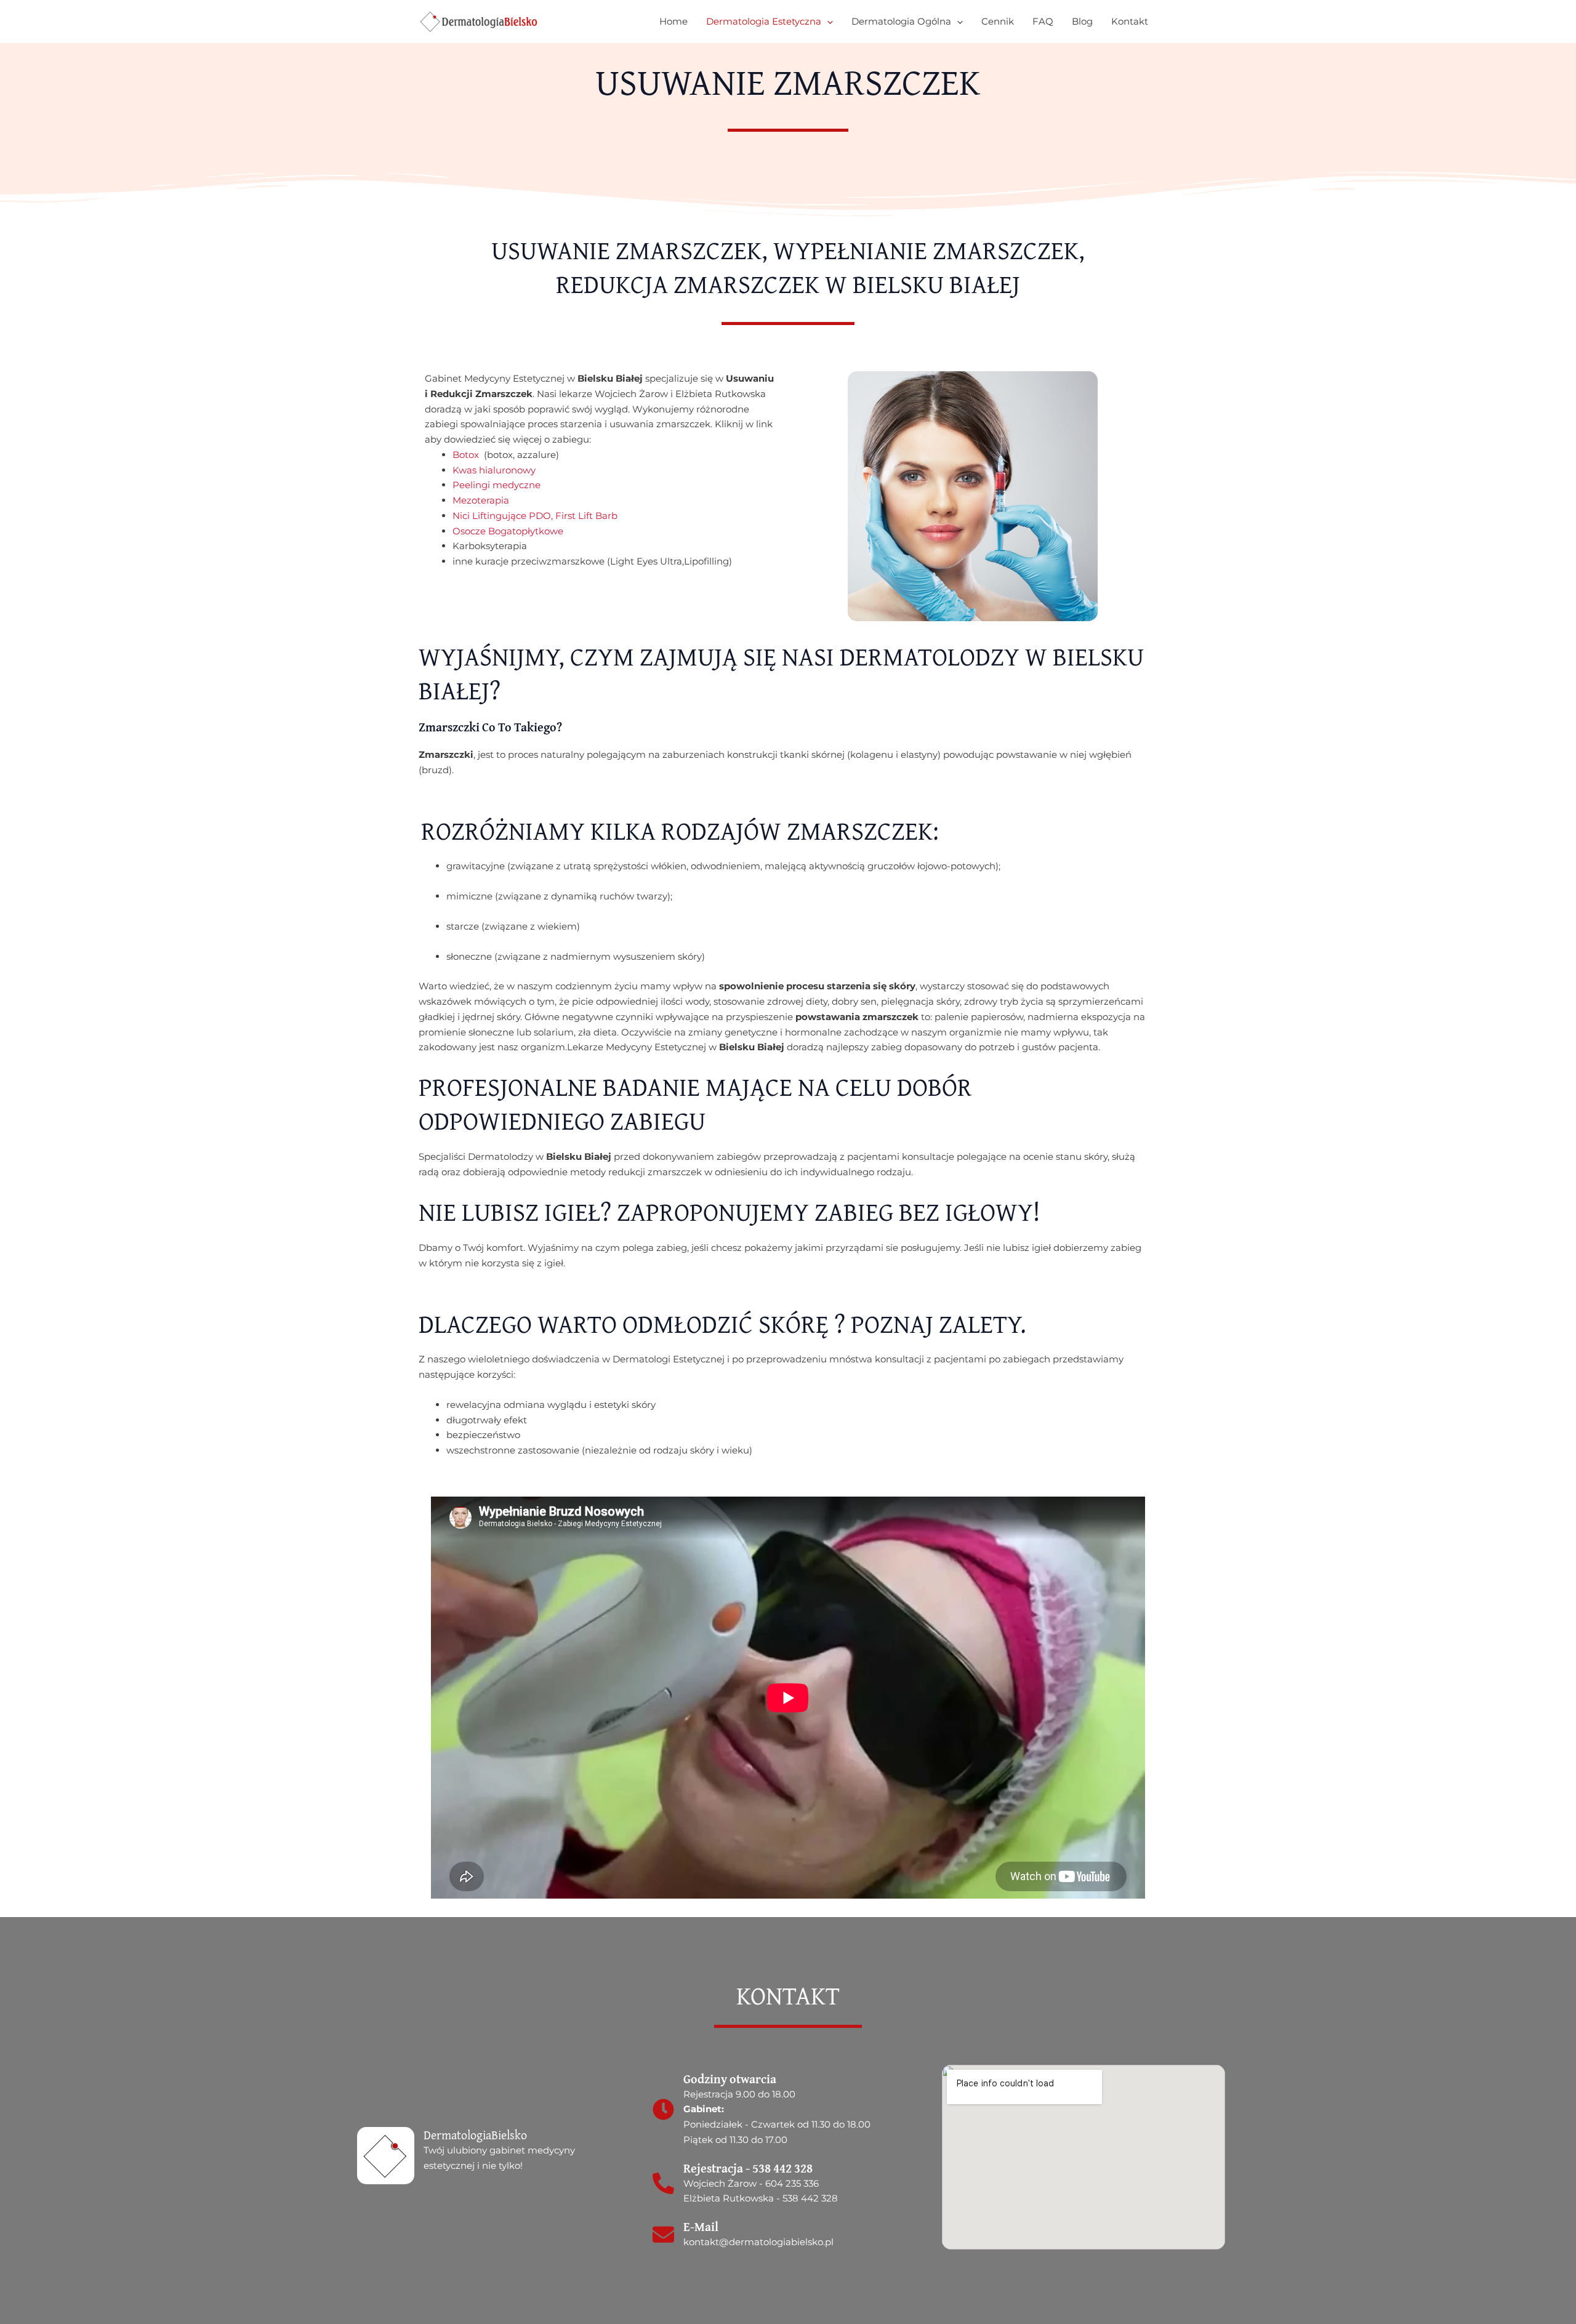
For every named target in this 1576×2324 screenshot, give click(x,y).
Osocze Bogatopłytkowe (508, 531)
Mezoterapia (482, 500)
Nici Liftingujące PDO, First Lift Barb (535, 516)
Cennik (998, 21)
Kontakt (1130, 21)
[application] (827, 22)
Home (673, 21)
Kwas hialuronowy (494, 470)
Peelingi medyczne (497, 485)
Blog (1082, 21)
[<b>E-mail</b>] (663, 2234)
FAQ (1043, 21)
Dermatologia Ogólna (901, 21)
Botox (468, 455)
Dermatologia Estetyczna (764, 21)
